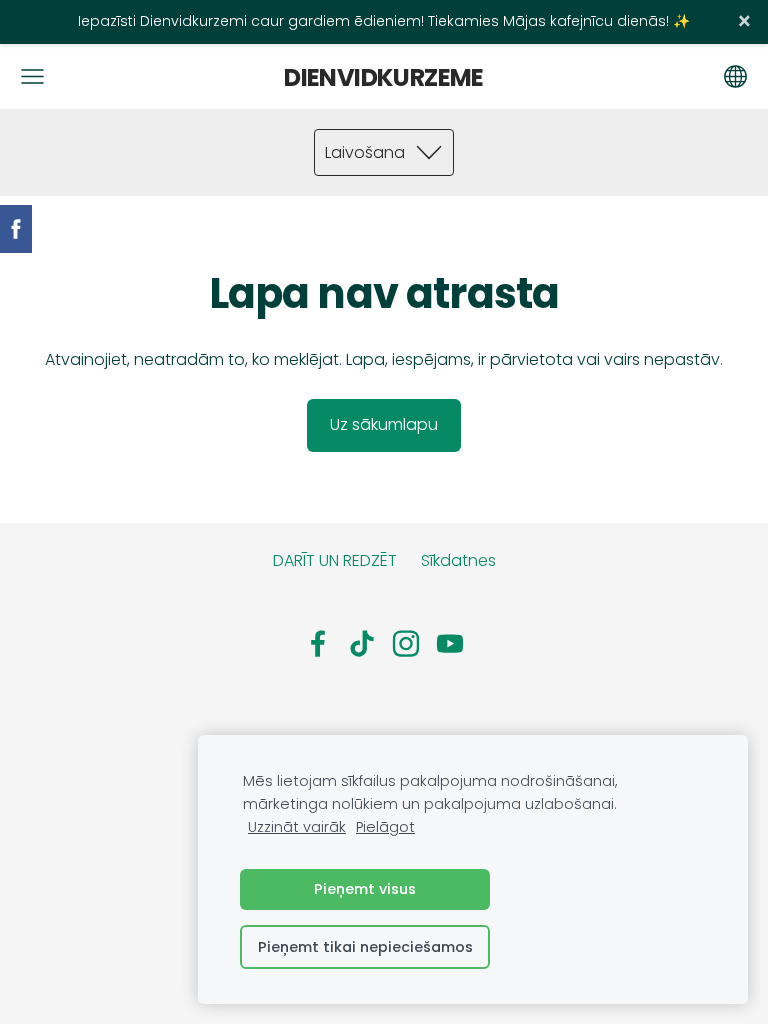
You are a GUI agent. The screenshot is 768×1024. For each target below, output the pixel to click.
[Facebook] (318, 643)
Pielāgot (385, 827)
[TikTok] (362, 643)
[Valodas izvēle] (735, 76)
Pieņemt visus (365, 889)
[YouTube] (450, 643)
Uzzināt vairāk (297, 827)
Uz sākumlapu (384, 424)
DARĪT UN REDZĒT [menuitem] (335, 560)
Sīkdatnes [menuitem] (458, 560)
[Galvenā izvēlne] (32, 76)
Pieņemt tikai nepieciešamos (365, 947)
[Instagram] (406, 643)
